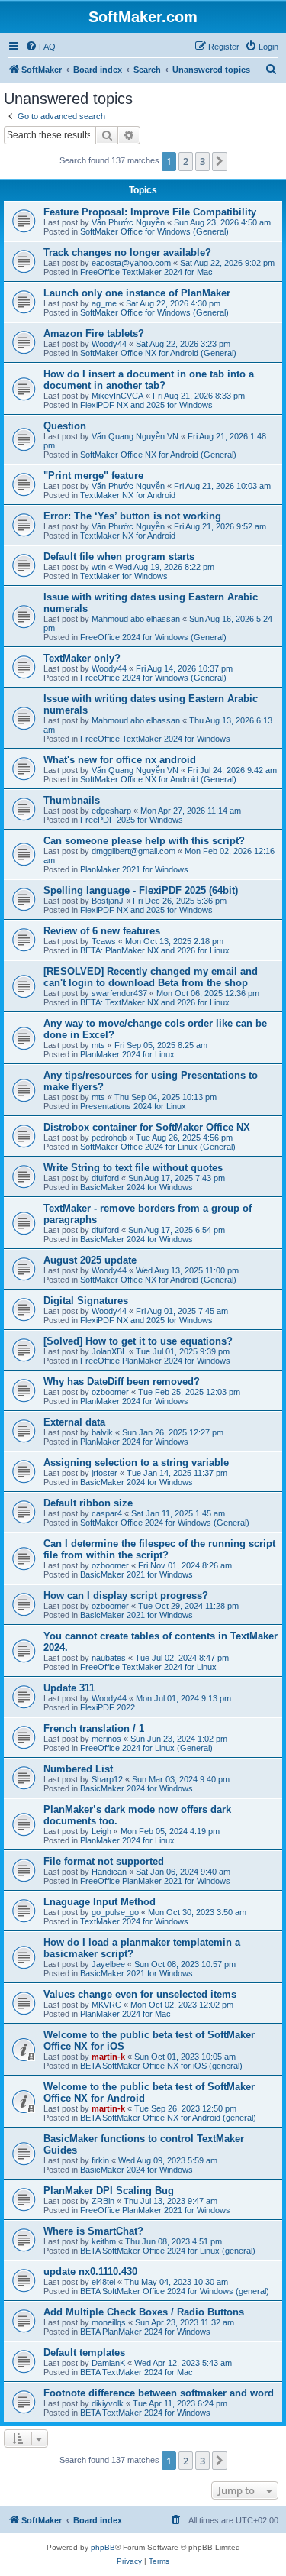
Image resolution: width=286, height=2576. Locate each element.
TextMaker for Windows (124, 576)
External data (74, 1422)
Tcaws (104, 941)
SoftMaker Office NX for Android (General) (158, 353)
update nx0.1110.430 (90, 2272)
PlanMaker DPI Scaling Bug (109, 2191)
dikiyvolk (108, 2403)
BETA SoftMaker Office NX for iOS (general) (161, 2066)
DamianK (108, 2363)
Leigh (101, 1831)
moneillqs (109, 2322)
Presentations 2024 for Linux (133, 1106)
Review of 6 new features (102, 931)
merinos (106, 1739)
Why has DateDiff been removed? (122, 1382)
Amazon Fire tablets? (94, 333)
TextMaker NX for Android (128, 495)
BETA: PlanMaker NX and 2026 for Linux (155, 950)
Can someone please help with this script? (144, 841)
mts (98, 1045)
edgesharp (111, 811)
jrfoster (104, 1473)
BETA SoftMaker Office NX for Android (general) (168, 2118)
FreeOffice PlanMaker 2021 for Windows (155, 1881)
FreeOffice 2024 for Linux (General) (146, 1748)
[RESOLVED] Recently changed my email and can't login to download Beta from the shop (151, 977)
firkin (100, 2160)
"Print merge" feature (93, 476)
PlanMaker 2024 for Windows (134, 1401)
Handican (109, 1872)
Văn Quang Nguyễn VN (135, 436)
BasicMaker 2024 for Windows (137, 1187)
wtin (99, 567)
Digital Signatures (86, 1301)
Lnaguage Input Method (100, 1902)
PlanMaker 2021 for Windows (134, 869)
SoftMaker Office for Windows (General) (154, 231)
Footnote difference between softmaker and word (159, 2393)
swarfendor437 (119, 993)
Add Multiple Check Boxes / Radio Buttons (144, 2312)
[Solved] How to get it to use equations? (138, 1341)
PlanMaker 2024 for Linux (127, 1054)
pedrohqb (109, 1138)
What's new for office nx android (120, 760)
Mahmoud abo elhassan (136, 619)
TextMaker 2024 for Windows (134, 1921)
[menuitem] (40, 47)
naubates (109, 1658)
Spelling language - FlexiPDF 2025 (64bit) (141, 890)
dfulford (105, 1178)
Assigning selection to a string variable (136, 1463)
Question (65, 426)
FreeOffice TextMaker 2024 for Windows (155, 739)
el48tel (103, 2282)
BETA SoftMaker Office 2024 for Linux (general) (168, 2251)
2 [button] (186, 161)
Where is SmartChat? (93, 2231)
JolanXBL (109, 1351)
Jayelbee (108, 1964)
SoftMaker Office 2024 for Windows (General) (165, 1523)
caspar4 (107, 1513)
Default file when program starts (119, 557)
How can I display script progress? (126, 1595)
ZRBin (103, 2201)
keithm (104, 2241)
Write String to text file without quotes (133, 1168)
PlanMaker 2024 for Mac (125, 2014)
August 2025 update (90, 1260)
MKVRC (106, 2005)
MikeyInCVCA (117, 396)
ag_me (104, 303)
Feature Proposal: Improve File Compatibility (150, 212)
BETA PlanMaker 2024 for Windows (145, 2332)
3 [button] (202, 161)
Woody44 (109, 344)
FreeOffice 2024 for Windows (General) (153, 637)
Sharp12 (107, 1779)
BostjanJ (108, 901)
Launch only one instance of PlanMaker (137, 293)
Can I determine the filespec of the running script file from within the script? (159, 1549)
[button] (220, 161)
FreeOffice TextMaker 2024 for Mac (146, 272)
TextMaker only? (82, 658)
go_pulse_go (115, 1912)
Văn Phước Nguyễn (128, 222)
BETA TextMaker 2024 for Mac (137, 2372)
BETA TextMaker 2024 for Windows (145, 2413)
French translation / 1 (94, 1728)
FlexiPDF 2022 (108, 1707)
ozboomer (110, 1392)
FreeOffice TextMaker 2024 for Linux (148, 1667)
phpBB (103, 2547)
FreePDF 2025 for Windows (132, 820)
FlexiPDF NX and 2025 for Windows (146, 405)
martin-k (108, 2057)
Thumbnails (72, 800)
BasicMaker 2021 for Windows (137, 1574)
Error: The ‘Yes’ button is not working (132, 516)
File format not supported (104, 1861)
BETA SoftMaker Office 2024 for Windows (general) (175, 2291)
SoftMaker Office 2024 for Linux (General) (158, 1147)
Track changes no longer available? (127, 252)
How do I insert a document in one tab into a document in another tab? (149, 380)
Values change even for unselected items (140, 1994)
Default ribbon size (88, 1503)
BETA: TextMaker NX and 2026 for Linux (155, 1002)
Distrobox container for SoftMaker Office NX (147, 1127)
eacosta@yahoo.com (131, 263)
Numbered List (78, 1769)
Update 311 (69, 1688)
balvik (102, 1432)
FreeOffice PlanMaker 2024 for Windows (155, 1361)
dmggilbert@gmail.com (133, 851)
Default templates (84, 2353)
